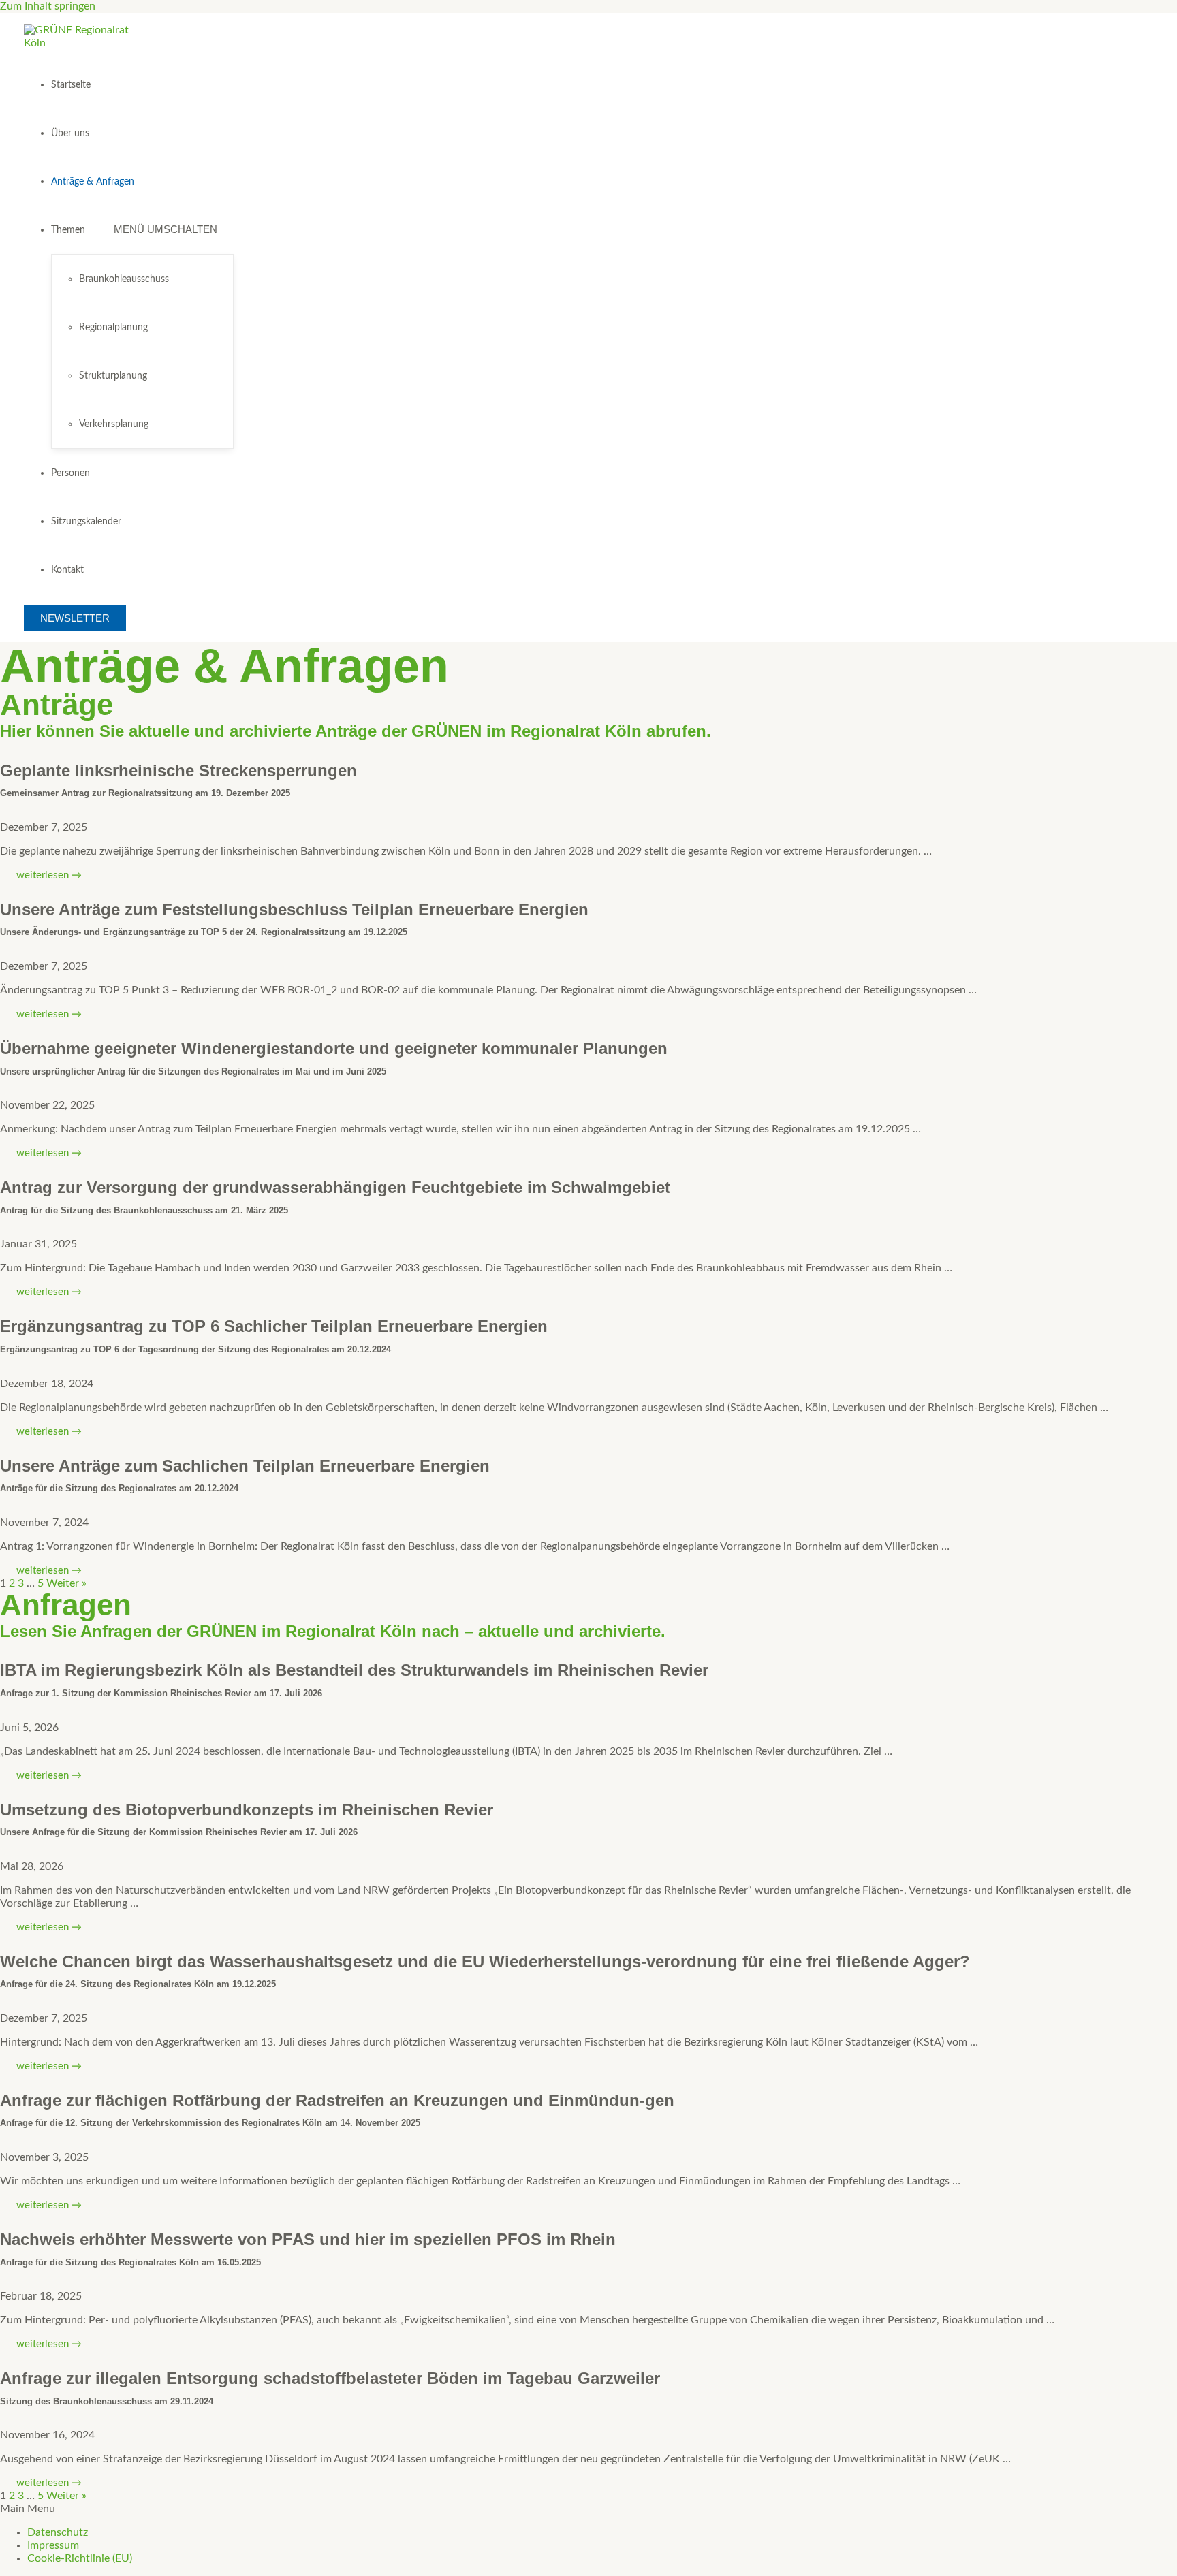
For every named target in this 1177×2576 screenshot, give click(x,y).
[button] (588, 2509)
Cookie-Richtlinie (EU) (80, 2558)
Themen (68, 230)
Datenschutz (58, 2532)
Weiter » (66, 1583)
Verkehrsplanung (114, 424)
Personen (70, 473)
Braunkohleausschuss (124, 279)
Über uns (70, 133)
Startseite (71, 85)
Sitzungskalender (86, 522)
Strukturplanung (113, 376)
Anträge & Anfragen (93, 182)
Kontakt (67, 570)
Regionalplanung (113, 328)
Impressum (53, 2545)
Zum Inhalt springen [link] (48, 6)
